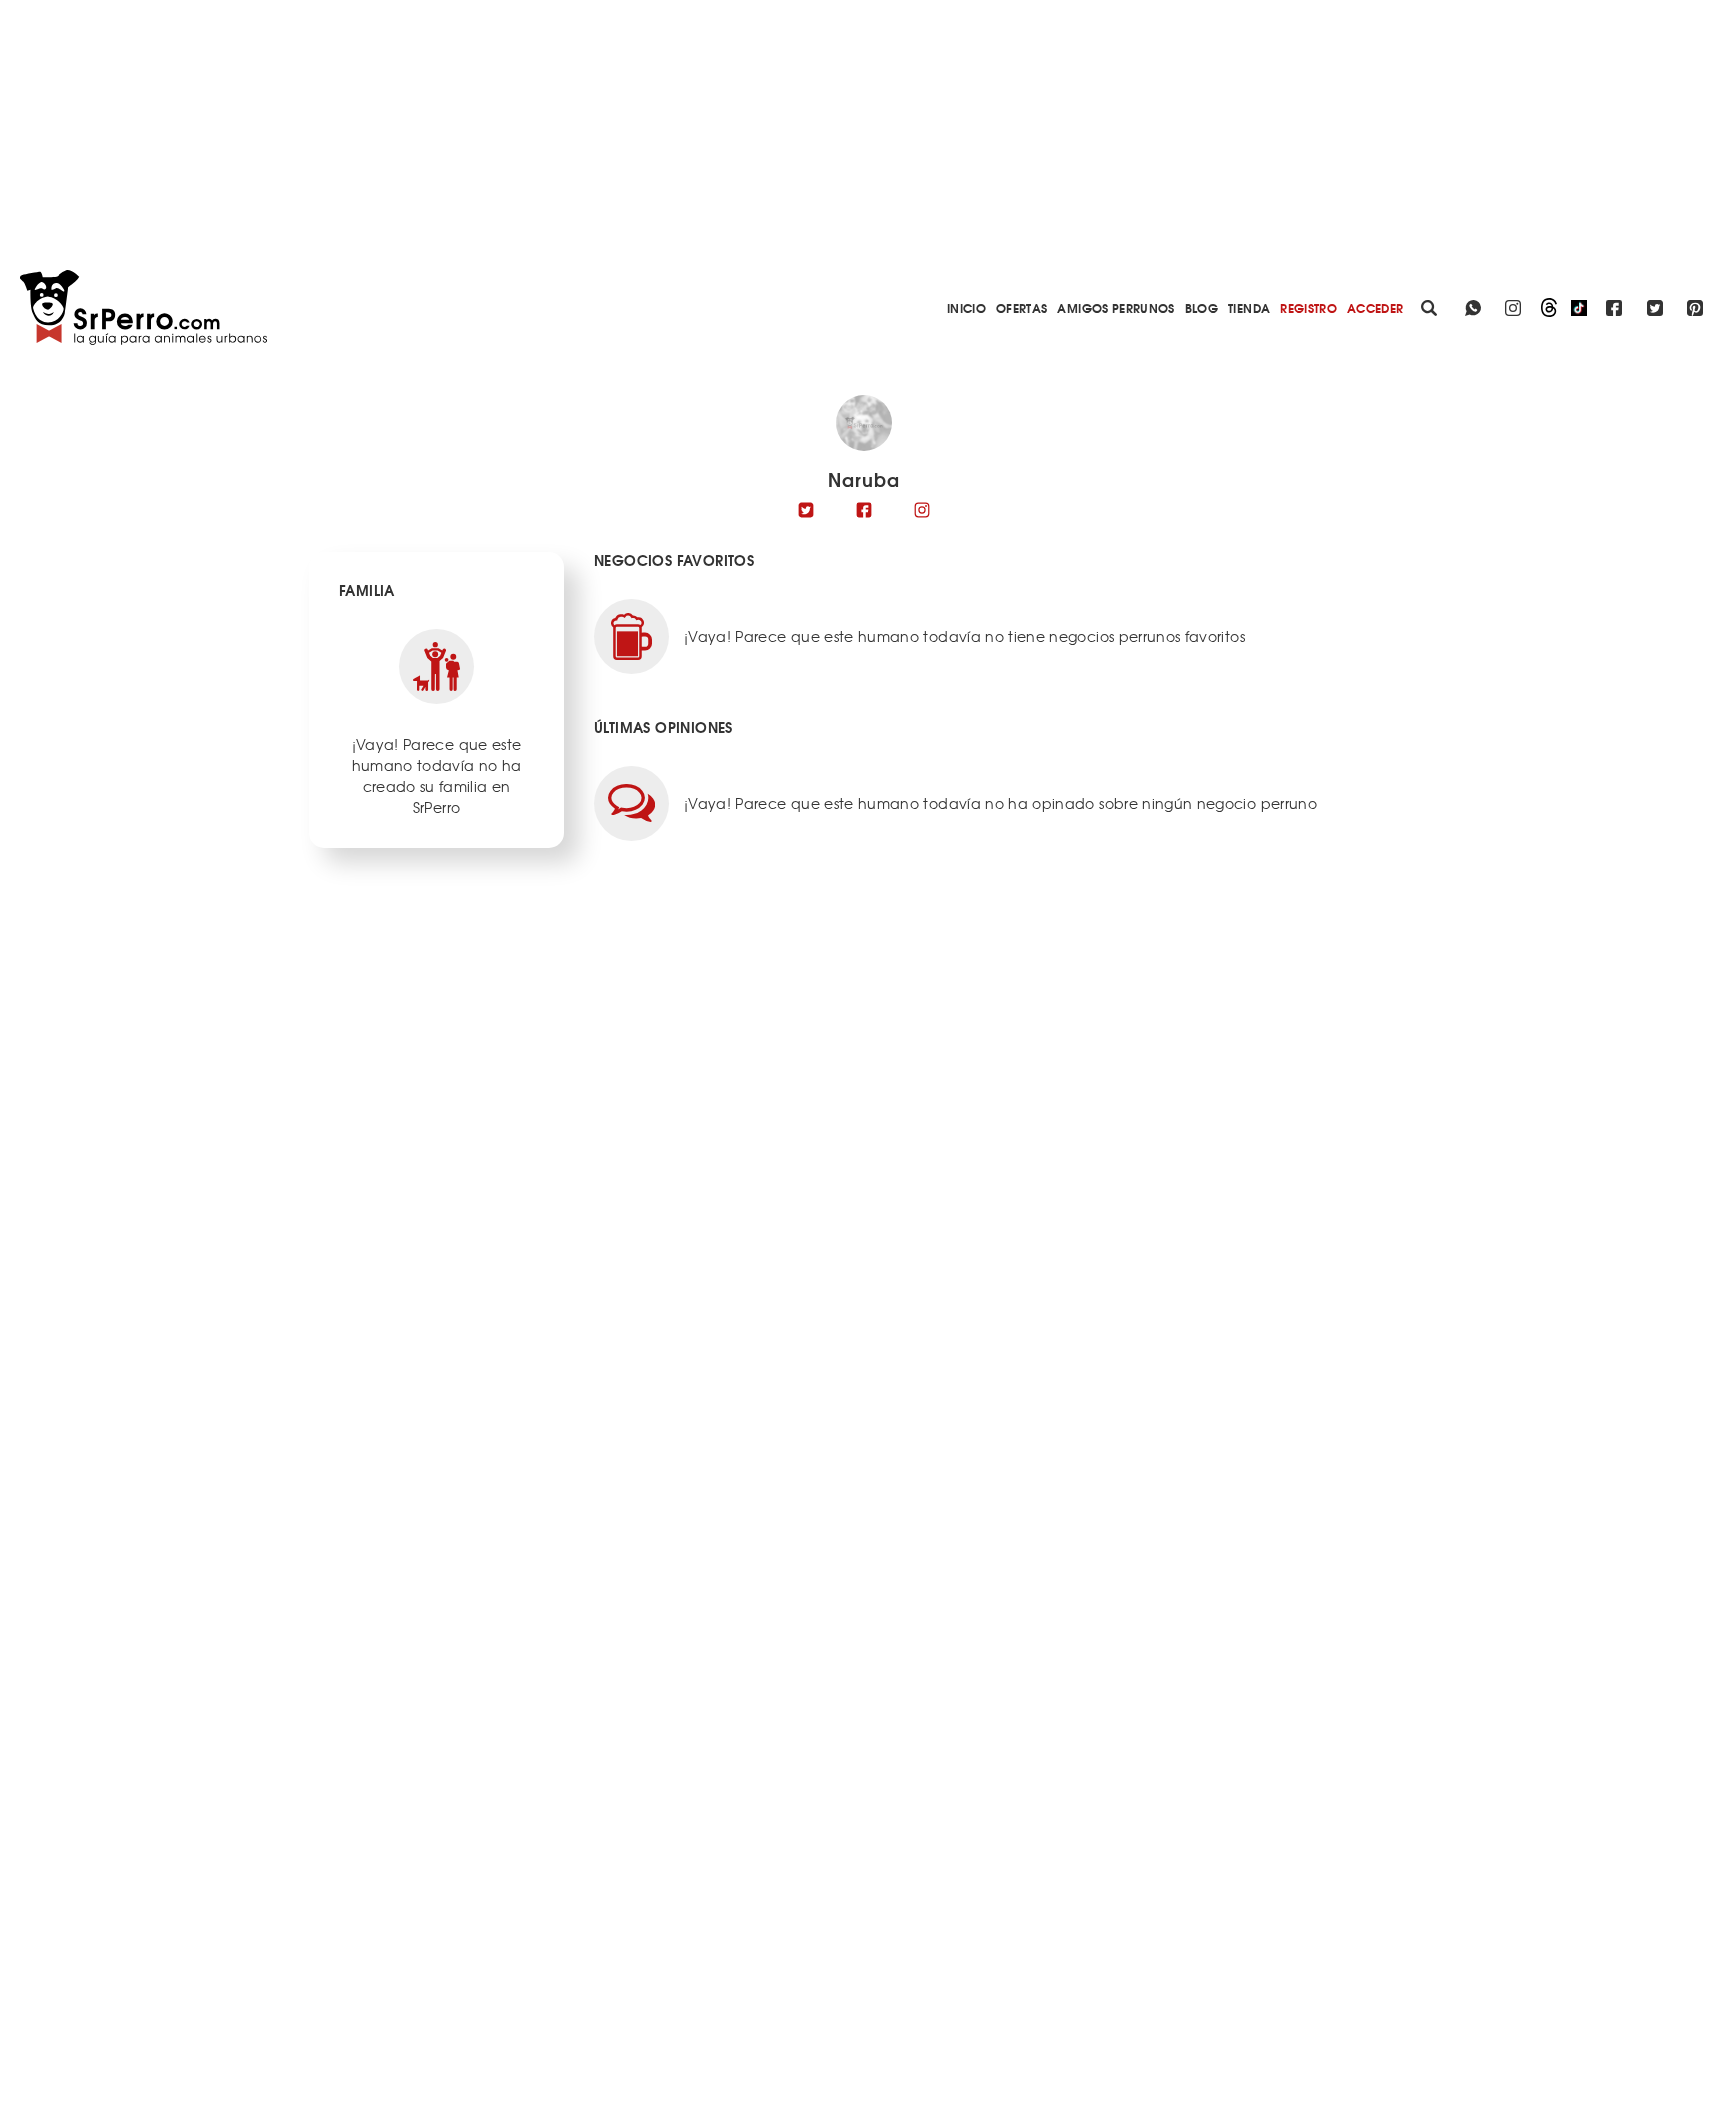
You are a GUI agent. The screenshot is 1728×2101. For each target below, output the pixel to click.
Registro (1308, 307)
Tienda (1249, 307)
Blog (1201, 307)
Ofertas (1021, 307)
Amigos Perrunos (1115, 307)
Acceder (1375, 307)
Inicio (966, 307)
